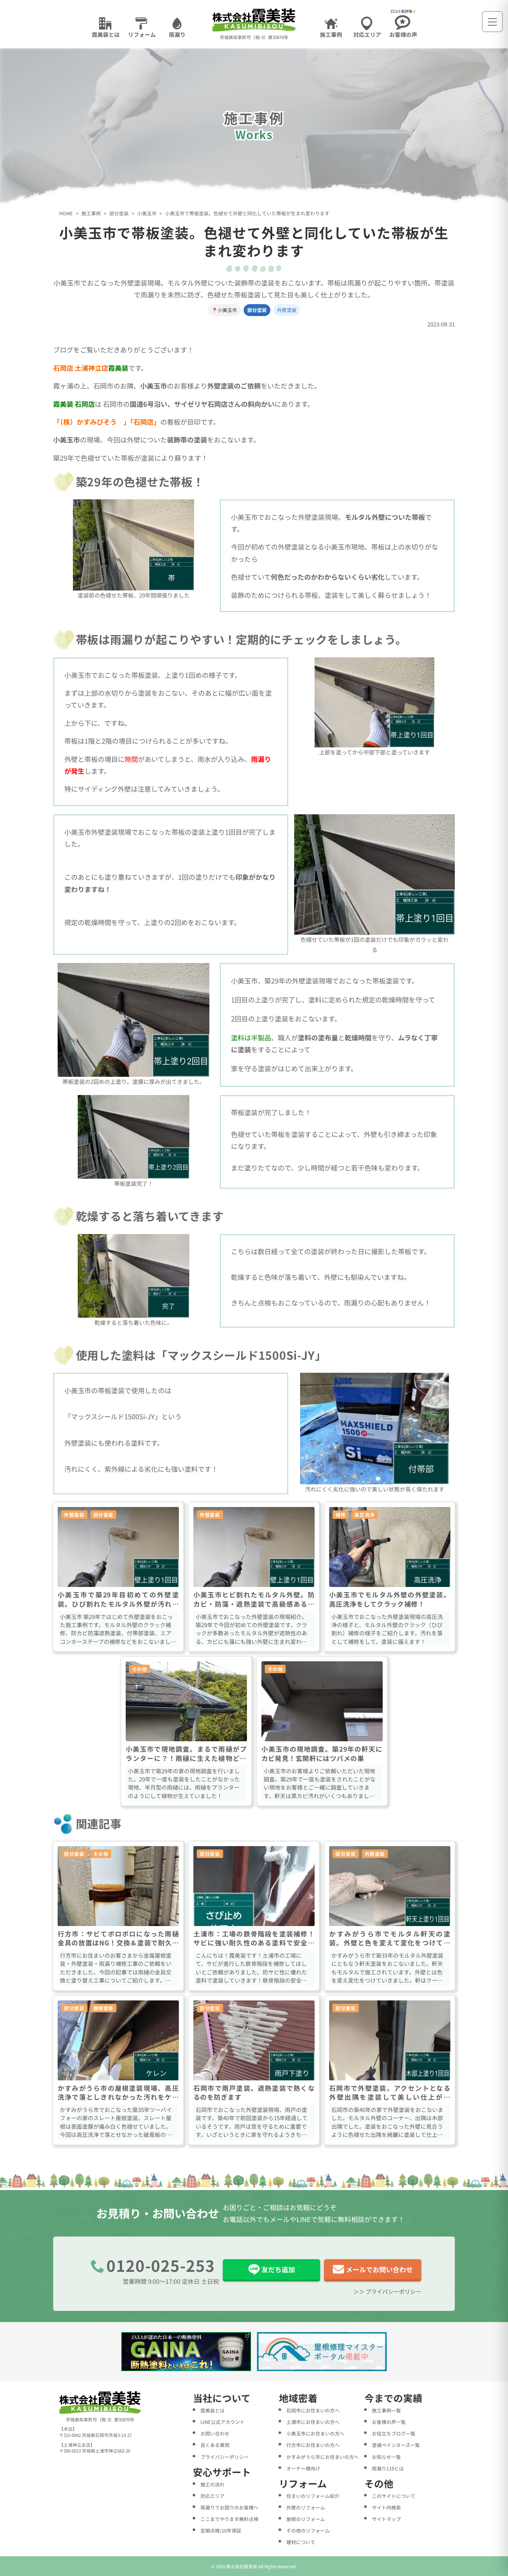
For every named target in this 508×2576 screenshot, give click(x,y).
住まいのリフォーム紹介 (313, 2496)
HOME (66, 214)
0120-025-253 (161, 2265)
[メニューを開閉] (492, 22)
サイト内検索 (386, 2507)
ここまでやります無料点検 (229, 2519)
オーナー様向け (303, 2468)
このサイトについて (394, 2496)
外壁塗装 (287, 310)
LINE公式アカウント (223, 2422)
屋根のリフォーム (306, 2519)
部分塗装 (119, 214)
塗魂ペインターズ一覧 (396, 2445)
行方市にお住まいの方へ (313, 2445)
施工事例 (91, 214)
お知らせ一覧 (386, 2457)
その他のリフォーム (308, 2530)
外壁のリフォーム (306, 2507)
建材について (301, 2542)
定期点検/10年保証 (221, 2530)
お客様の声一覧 (389, 2422)
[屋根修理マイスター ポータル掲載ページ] (322, 2352)
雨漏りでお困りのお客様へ (229, 2507)
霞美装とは (213, 2410)
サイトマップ (386, 2519)
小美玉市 (147, 214)
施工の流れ (213, 2484)
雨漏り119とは (388, 2468)
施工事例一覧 (386, 2410)
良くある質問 (215, 2445)
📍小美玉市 (224, 310)
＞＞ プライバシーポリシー (387, 2291)
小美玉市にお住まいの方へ (315, 2433)
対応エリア (213, 2496)
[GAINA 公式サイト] (186, 2352)
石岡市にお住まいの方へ (313, 2410)
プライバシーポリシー (225, 2457)
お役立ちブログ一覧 (394, 2433)
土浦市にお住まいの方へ (313, 2422)
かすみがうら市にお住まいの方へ (323, 2457)
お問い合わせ (215, 2433)
